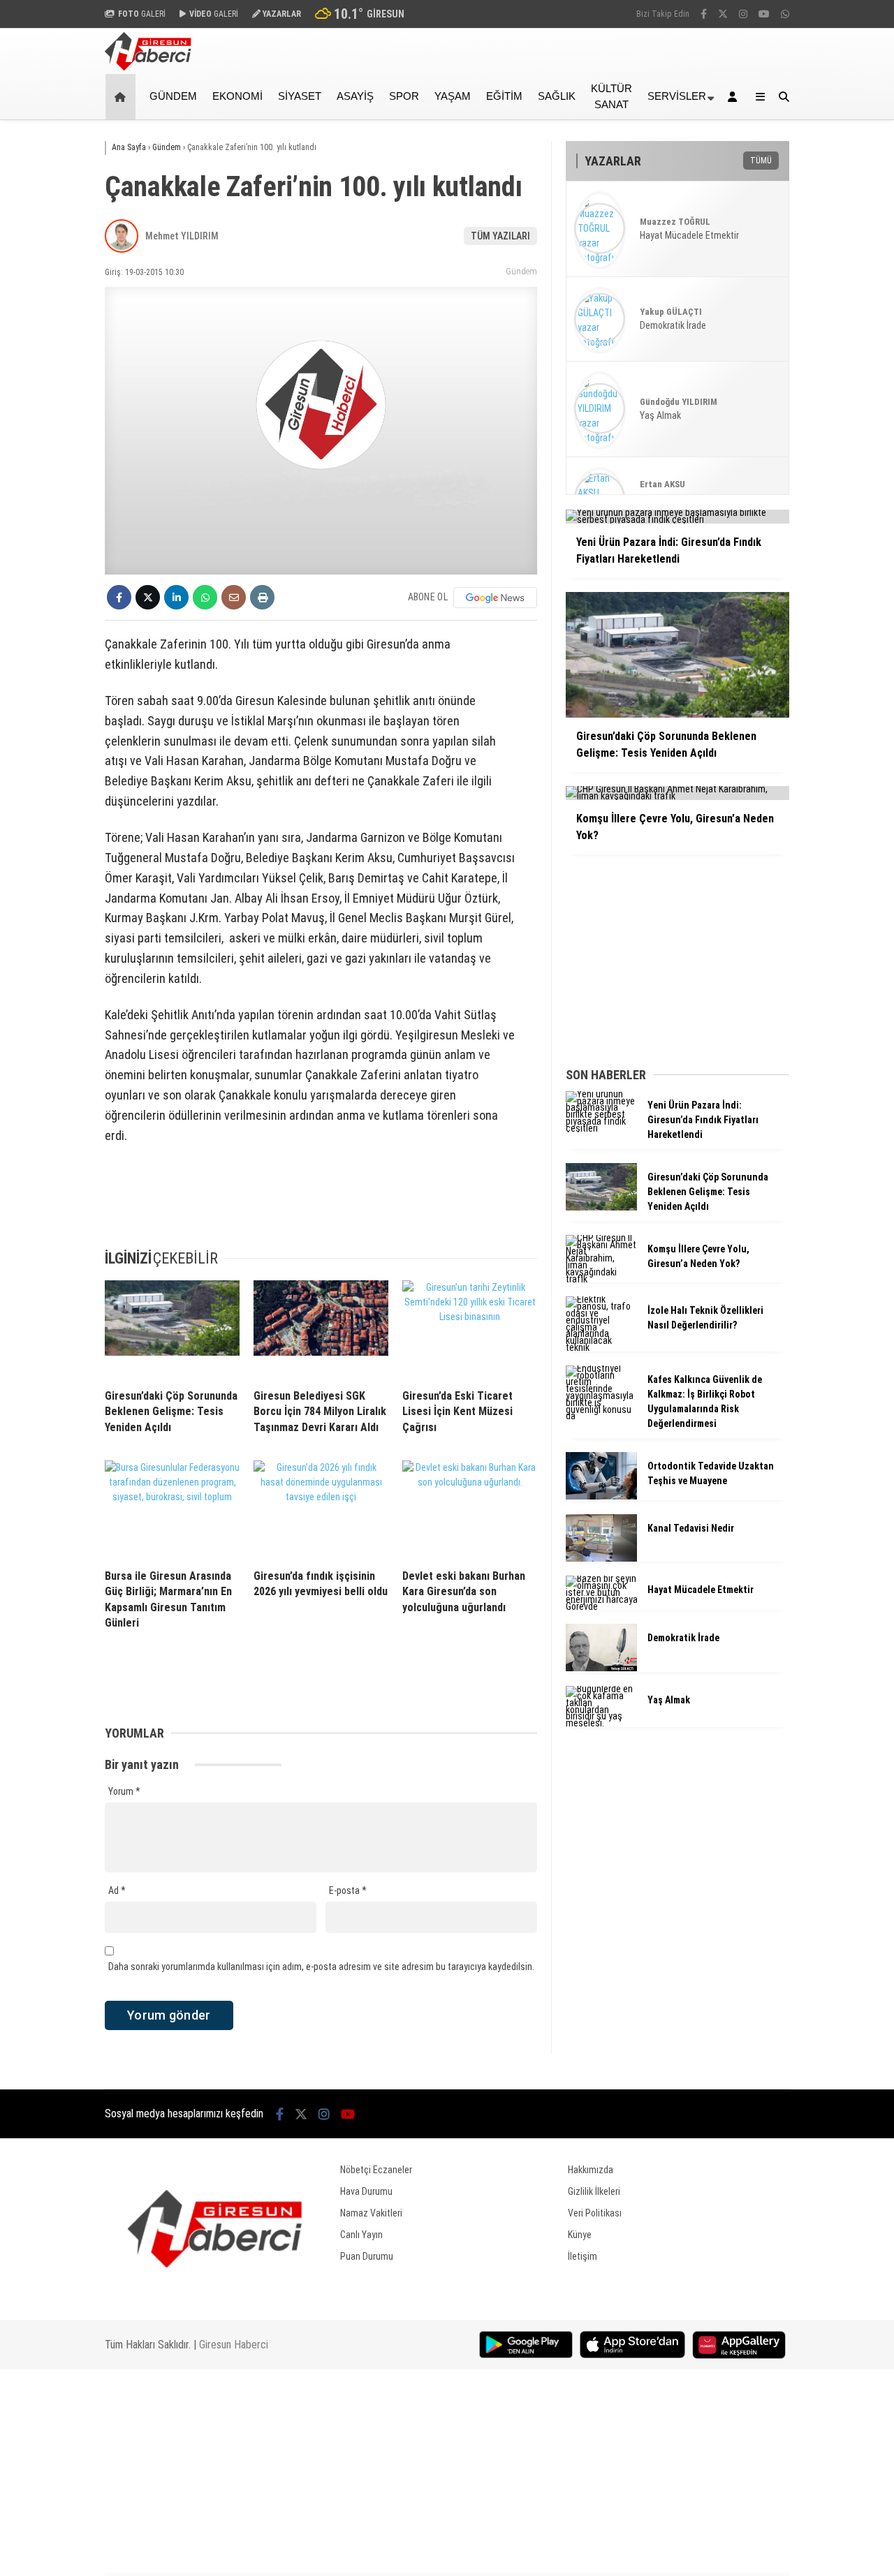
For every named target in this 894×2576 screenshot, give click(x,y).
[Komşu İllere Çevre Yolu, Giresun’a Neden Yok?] (601, 1279)
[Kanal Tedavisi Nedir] (601, 1558)
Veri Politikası (595, 2213)
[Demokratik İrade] (601, 1668)
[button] (123, 97)
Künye (580, 2235)
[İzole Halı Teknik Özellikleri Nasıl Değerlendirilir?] (601, 1347)
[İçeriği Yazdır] (262, 597)
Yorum (124, 1791)
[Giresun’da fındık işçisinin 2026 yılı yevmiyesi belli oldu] (321, 1509)
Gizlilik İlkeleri (594, 2191)
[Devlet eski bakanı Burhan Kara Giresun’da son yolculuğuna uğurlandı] (470, 1509)
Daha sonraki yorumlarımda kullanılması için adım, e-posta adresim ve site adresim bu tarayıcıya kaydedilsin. (321, 1967)
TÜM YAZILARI (500, 236)
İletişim (582, 2256)
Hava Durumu (366, 2191)
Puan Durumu (367, 2256)
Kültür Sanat (611, 96)
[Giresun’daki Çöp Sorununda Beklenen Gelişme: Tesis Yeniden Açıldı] (172, 1329)
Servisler (677, 96)
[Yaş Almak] (601, 1723)
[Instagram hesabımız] (743, 14)
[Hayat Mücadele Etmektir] (601, 1606)
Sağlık (557, 96)
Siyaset (300, 96)
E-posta (348, 1890)
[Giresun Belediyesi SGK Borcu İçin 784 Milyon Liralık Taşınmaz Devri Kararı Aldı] (321, 1329)
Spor (404, 96)
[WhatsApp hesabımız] (785, 14)
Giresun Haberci (234, 2345)
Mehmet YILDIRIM (182, 236)
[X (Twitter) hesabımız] (723, 14)
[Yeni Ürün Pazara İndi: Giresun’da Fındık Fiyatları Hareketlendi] (601, 1128)
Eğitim (504, 96)
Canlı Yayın (361, 2235)
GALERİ (142, 14)
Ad (117, 1890)
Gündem (173, 96)
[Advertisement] (849, 343)
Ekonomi (237, 96)
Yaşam (453, 96)
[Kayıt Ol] (735, 97)
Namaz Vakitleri (371, 2213)
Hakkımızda (591, 2170)
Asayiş (355, 96)
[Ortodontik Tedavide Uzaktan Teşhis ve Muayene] (601, 1496)
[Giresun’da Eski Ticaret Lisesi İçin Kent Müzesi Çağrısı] (470, 1329)
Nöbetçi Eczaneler (376, 2170)
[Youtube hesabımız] (764, 14)
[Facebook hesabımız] (704, 14)
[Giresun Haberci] (148, 67)
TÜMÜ (761, 161)
